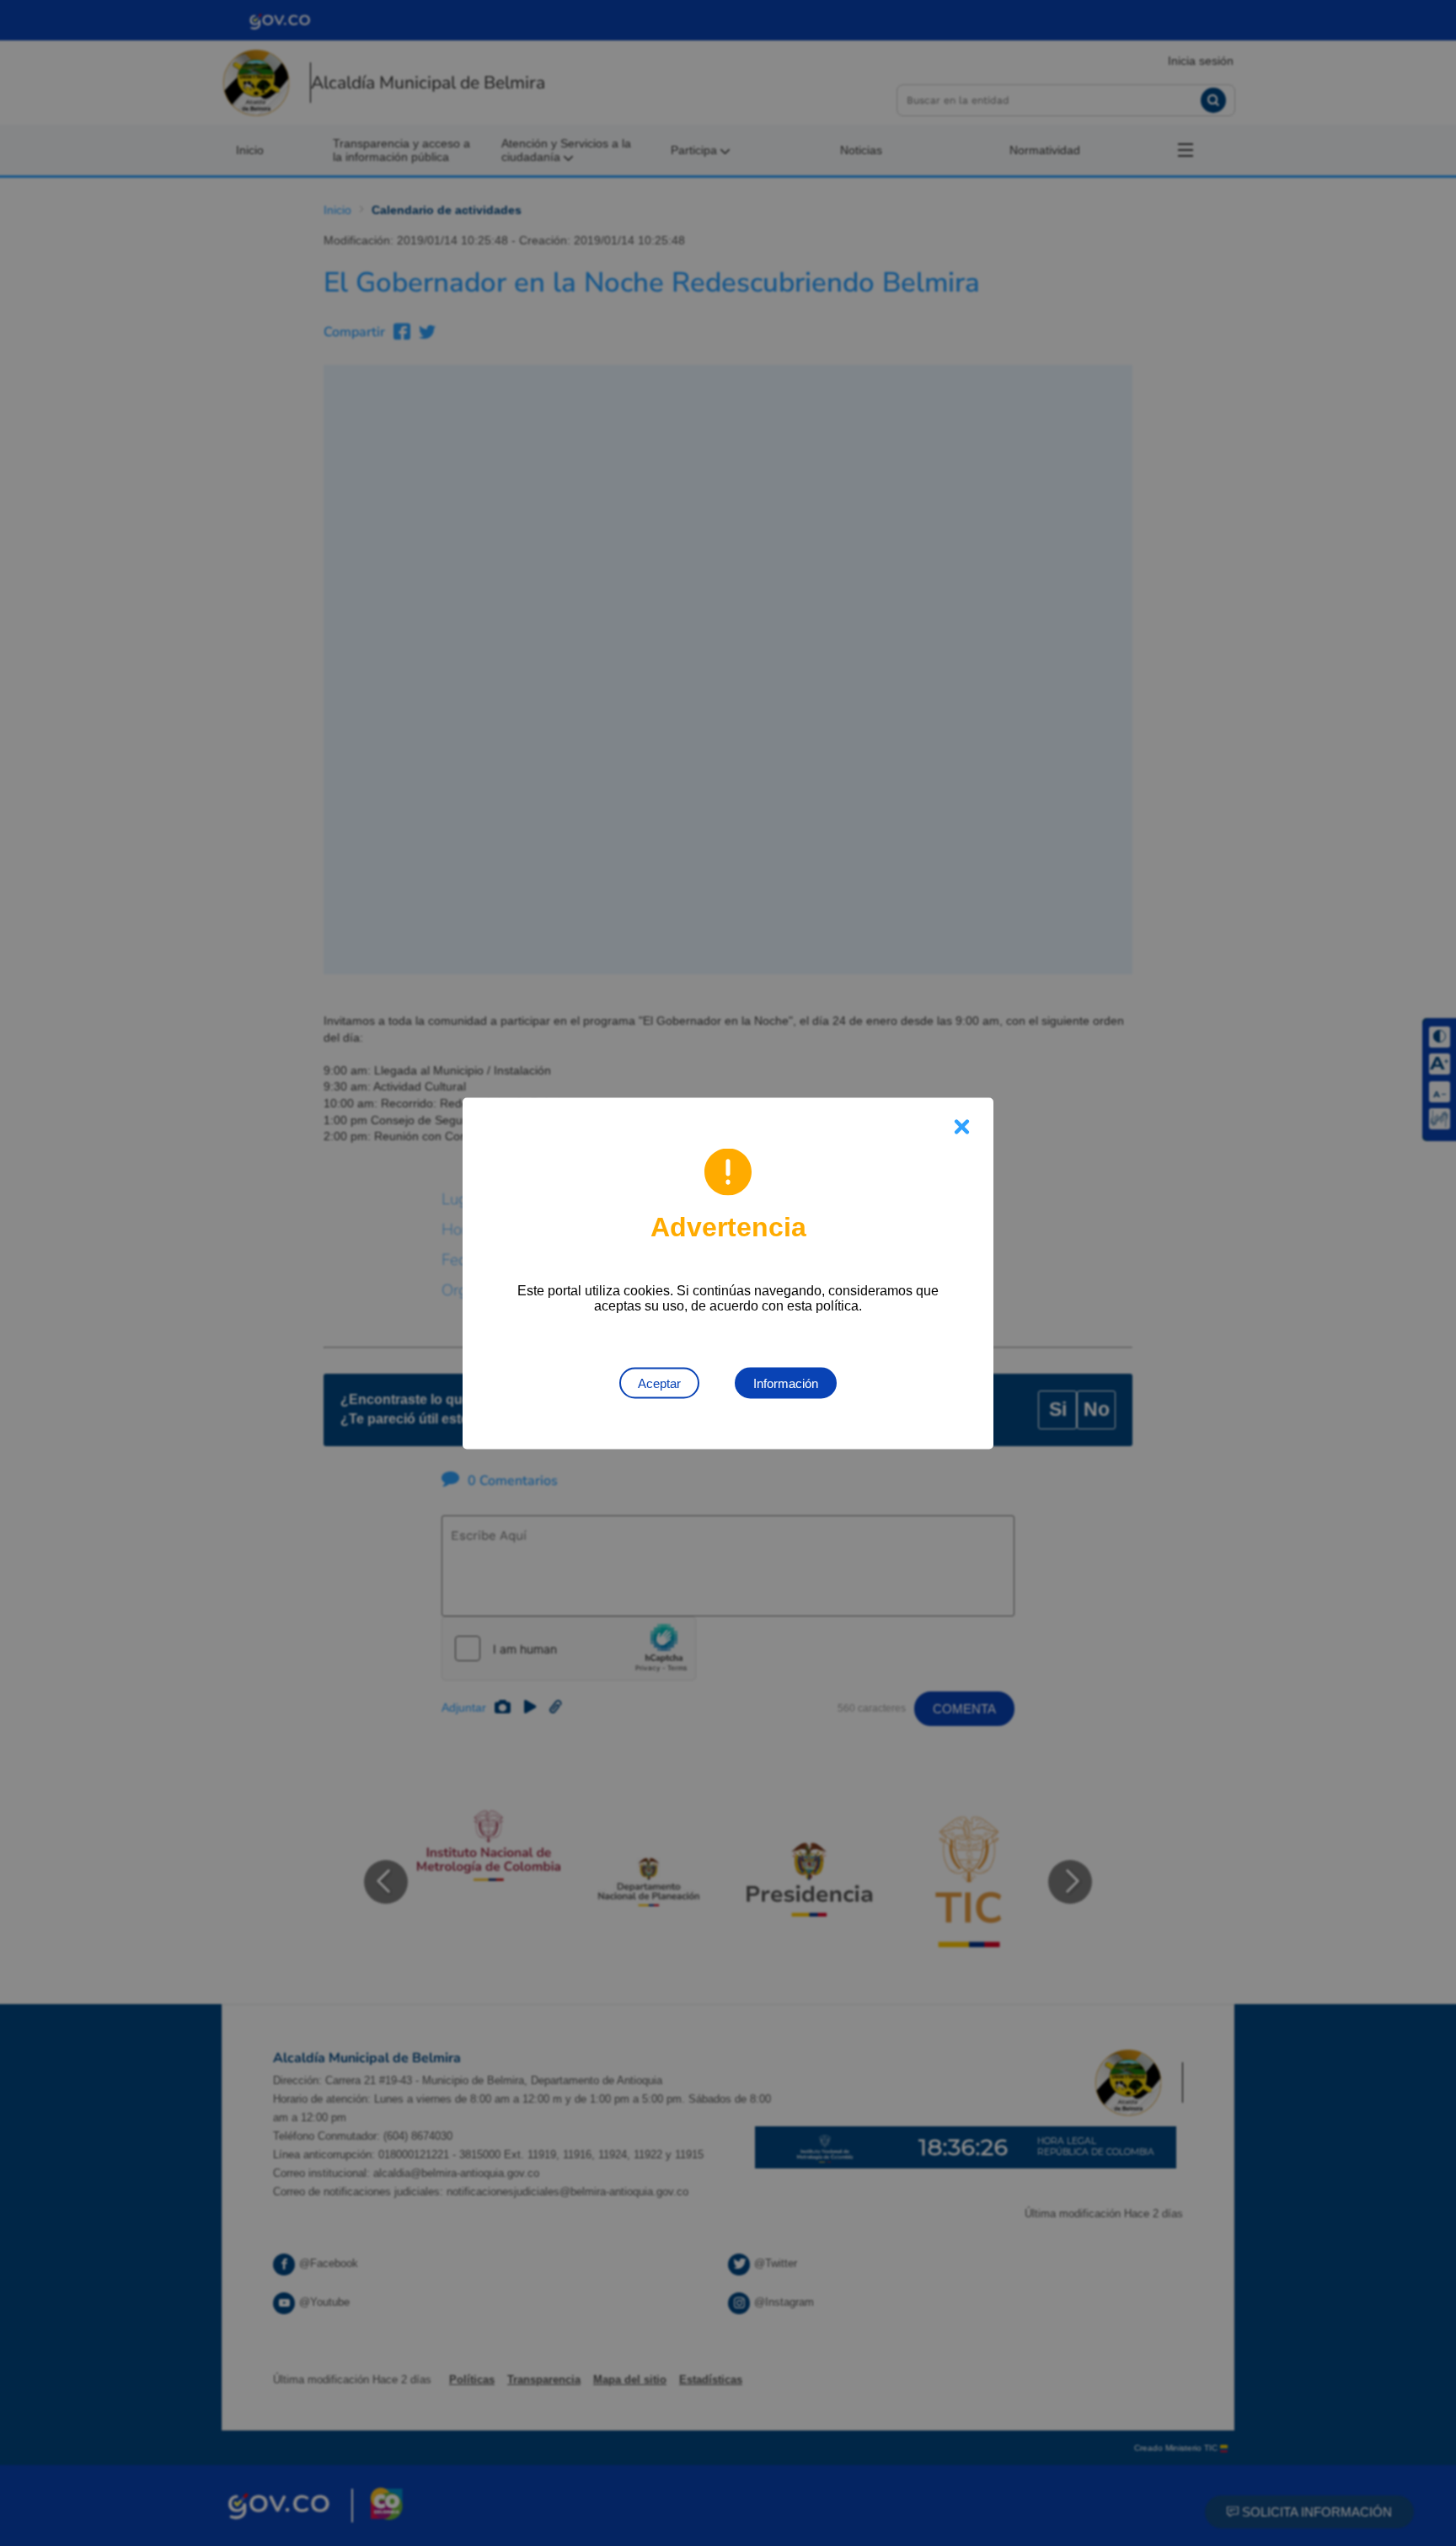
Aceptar (659, 1383)
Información (786, 1383)
